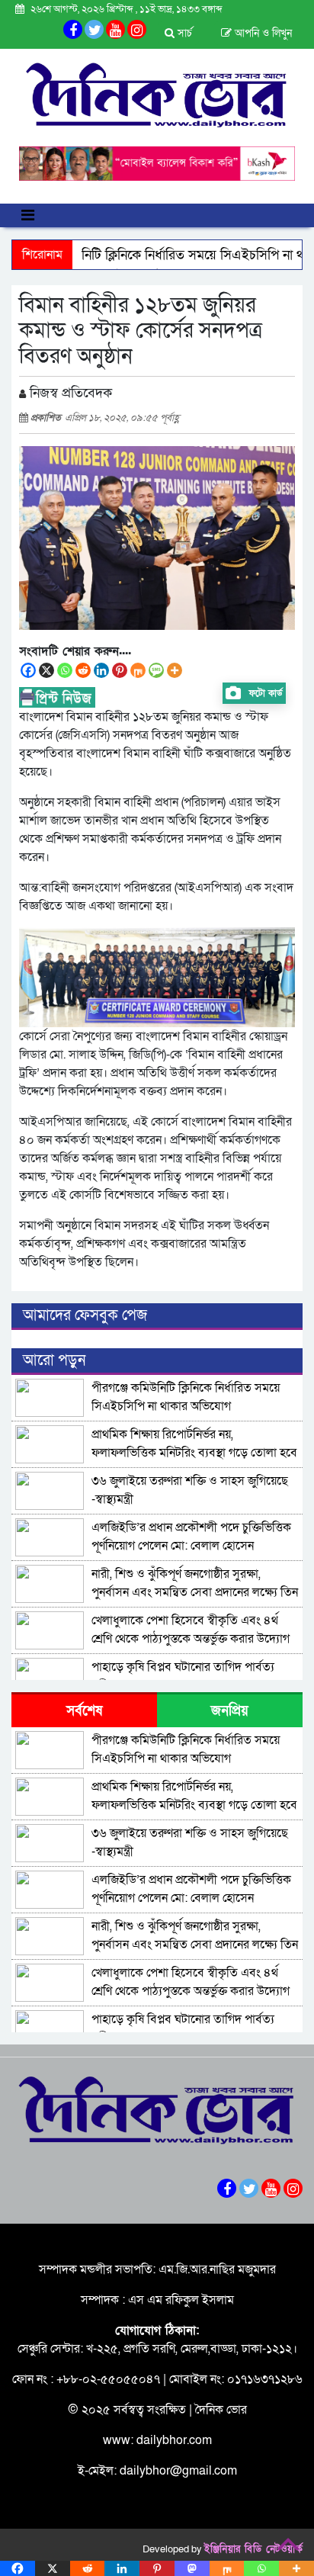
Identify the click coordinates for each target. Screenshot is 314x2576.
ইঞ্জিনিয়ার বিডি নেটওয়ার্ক (253, 2549)
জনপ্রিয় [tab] (230, 1711)
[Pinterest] (120, 670)
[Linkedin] (101, 670)
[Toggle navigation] (28, 215)
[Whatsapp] (65, 670)
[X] (46, 670)
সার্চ (183, 33)
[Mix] (138, 670)
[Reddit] (83, 670)
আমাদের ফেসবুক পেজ (85, 1315)
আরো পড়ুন (54, 1360)
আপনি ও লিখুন (262, 33)
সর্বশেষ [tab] (84, 1711)
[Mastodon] (192, 2568)
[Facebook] (28, 670)
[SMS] (156, 670)
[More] (175, 670)
